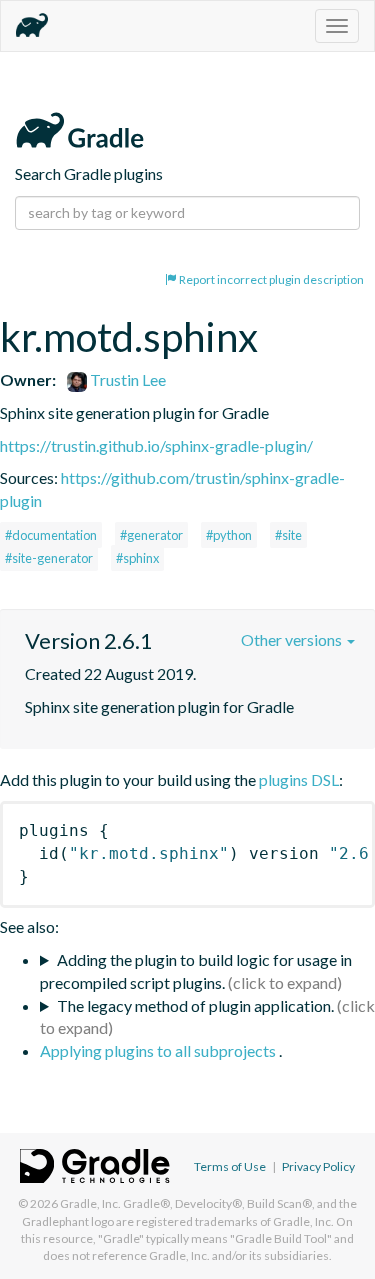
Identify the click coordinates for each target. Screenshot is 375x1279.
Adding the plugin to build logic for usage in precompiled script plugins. (196, 971)
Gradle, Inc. (90, 1203)
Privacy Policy (318, 1166)
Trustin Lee (126, 379)
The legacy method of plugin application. (195, 1005)
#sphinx (137, 558)
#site (288, 535)
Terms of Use (230, 1166)
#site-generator (49, 558)
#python (229, 535)
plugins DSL (299, 779)
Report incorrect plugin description (270, 279)
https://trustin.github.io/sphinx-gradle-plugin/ (156, 445)
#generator (151, 535)
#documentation (51, 535)
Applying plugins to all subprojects (159, 1050)
